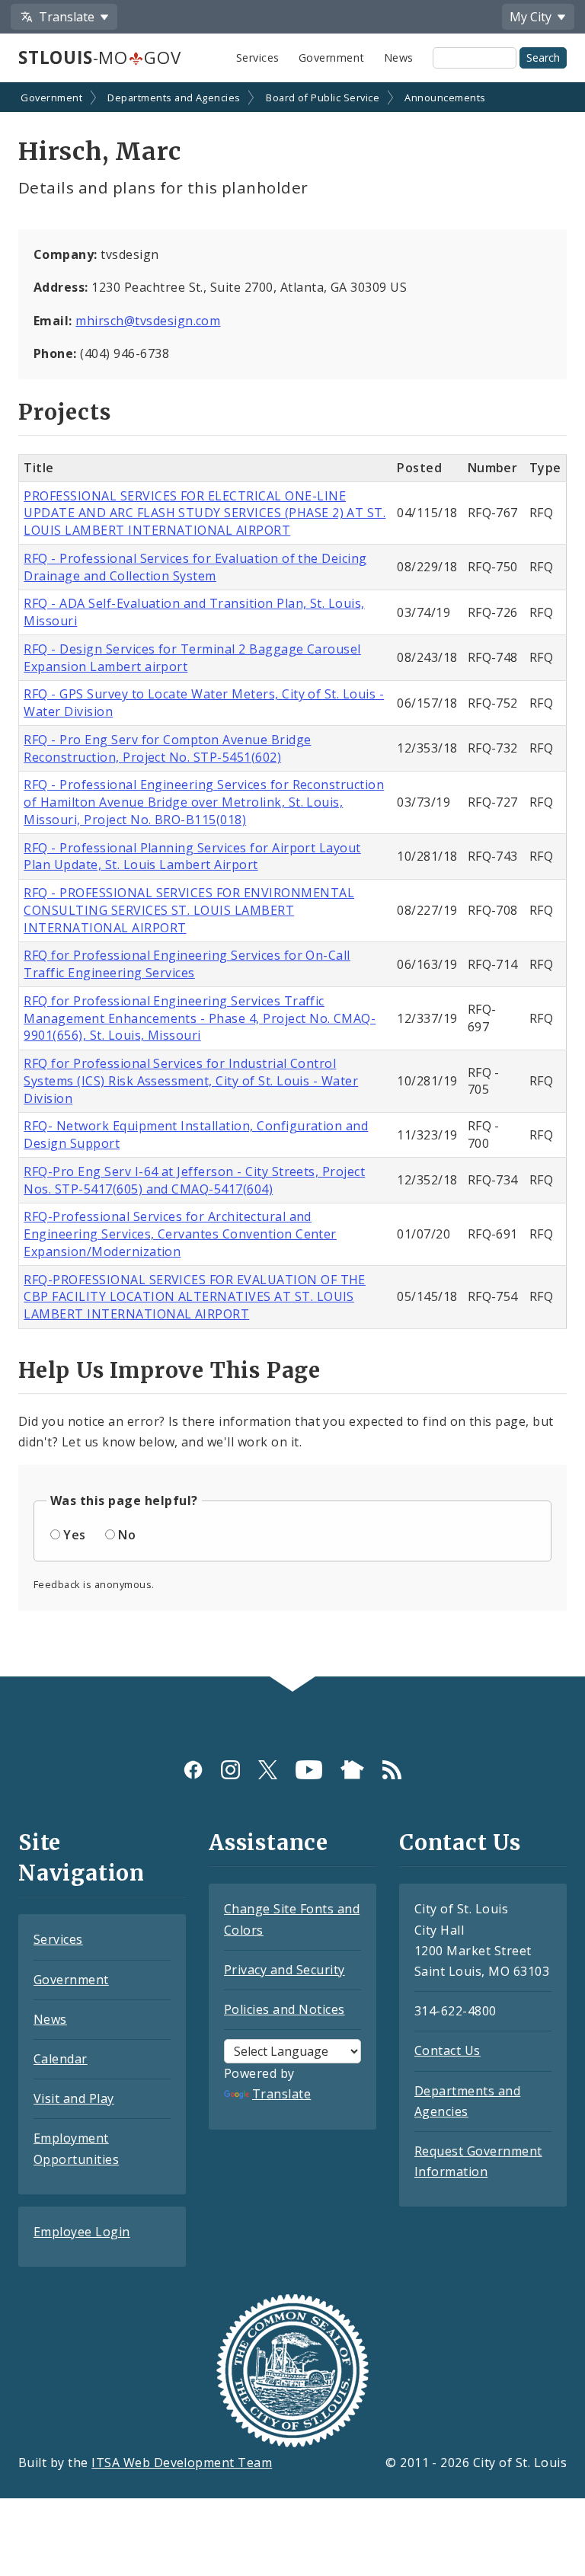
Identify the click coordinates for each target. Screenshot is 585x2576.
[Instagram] (230, 1770)
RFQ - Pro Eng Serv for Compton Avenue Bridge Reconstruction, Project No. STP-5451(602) (167, 748)
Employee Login (82, 2232)
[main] (292, 881)
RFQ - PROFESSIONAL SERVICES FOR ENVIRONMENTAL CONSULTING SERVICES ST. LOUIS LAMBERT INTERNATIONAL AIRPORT (189, 910)
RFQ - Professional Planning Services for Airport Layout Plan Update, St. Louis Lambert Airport (192, 857)
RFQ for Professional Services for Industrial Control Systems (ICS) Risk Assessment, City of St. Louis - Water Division (191, 1081)
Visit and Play (74, 2098)
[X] (268, 1770)
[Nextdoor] (352, 1770)
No (127, 1535)
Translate (281, 2094)
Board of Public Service (323, 97)
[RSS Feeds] (392, 1770)
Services (258, 58)
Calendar (61, 2059)
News (399, 58)
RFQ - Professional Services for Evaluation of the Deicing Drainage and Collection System (195, 567)
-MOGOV (99, 58)
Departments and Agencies (174, 97)
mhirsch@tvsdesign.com (148, 321)
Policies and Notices (285, 2009)
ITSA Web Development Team (182, 2463)
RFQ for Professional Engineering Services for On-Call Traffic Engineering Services (187, 964)
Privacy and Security (285, 1970)
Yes (74, 1535)
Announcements (445, 97)
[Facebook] (193, 1770)
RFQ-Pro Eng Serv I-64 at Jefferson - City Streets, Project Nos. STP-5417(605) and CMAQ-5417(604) (194, 1180)
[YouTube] (309, 1770)
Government (332, 58)
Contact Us (448, 2050)
